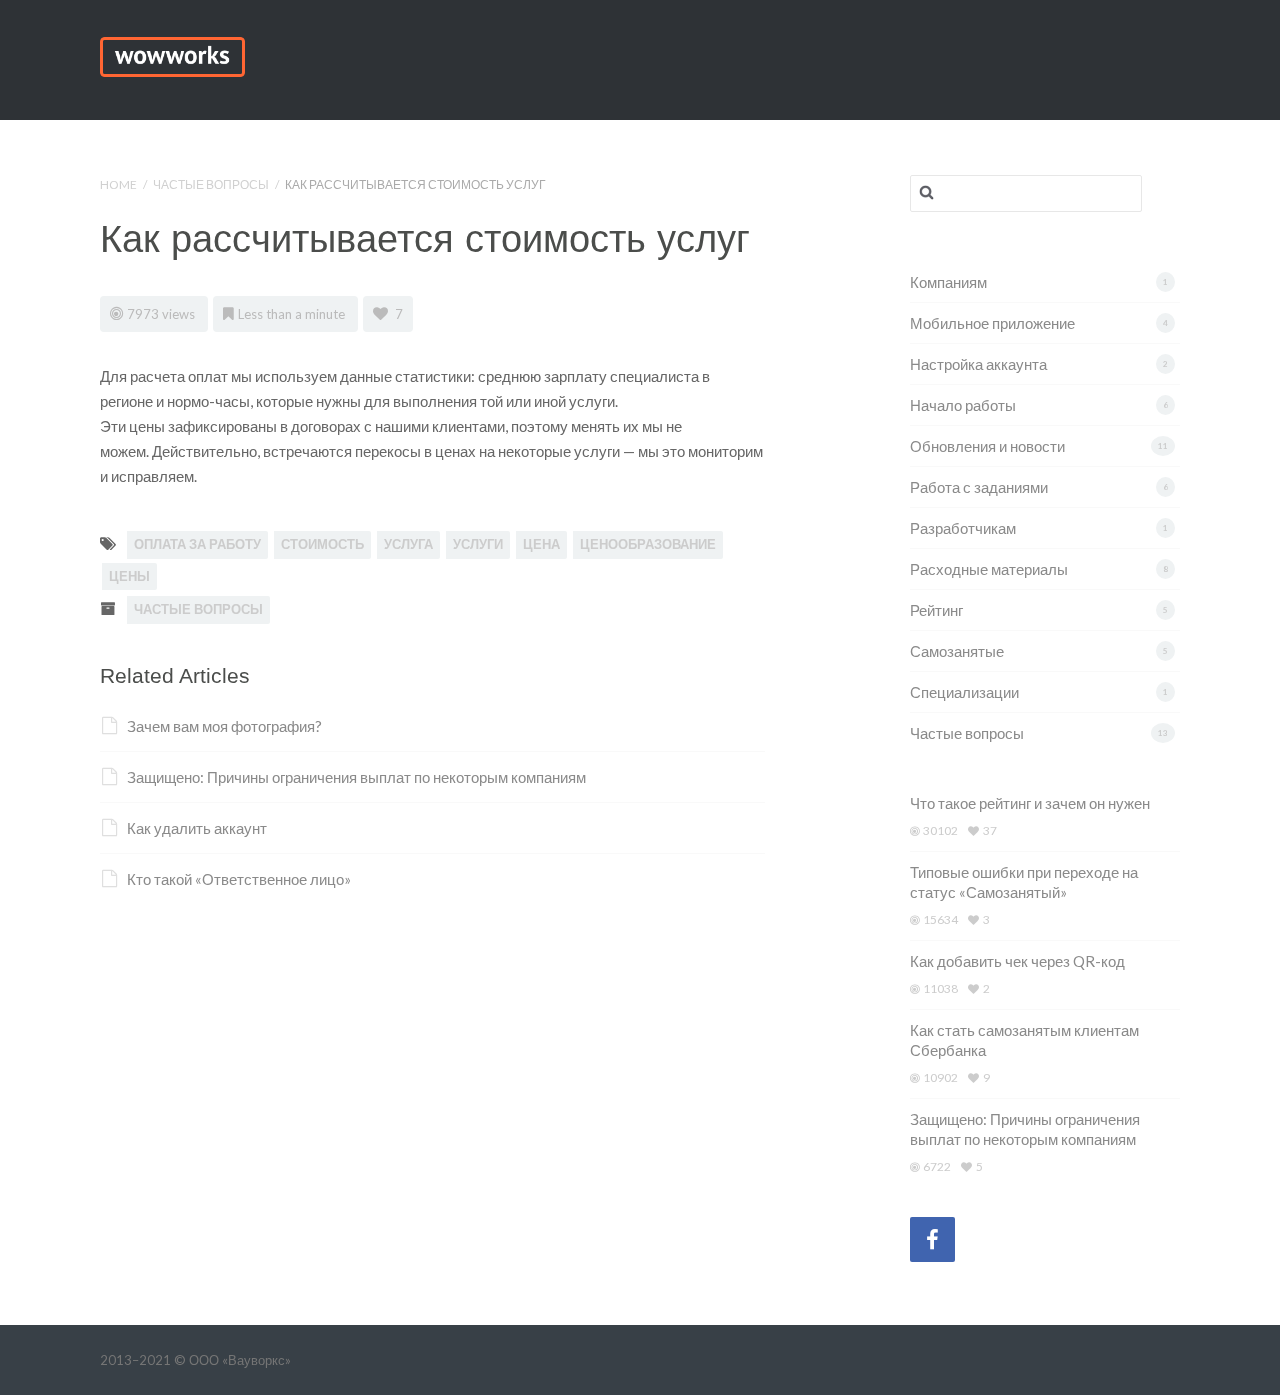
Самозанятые (957, 651)
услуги (478, 544)
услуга (408, 544)
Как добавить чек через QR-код (1017, 961)
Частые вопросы (211, 184)
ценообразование (648, 544)
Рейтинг (936, 610)
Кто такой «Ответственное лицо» (239, 879)
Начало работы (963, 405)
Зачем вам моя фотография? (224, 726)
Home (118, 184)
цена (541, 544)
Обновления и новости (987, 446)
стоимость (322, 544)
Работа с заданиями (979, 487)
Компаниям (948, 282)
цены (129, 576)
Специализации (964, 692)
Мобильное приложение (992, 323)
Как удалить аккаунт (197, 828)
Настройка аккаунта (978, 364)
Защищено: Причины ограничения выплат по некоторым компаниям (356, 777)
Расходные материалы (989, 569)
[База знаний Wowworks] (172, 54)
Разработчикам (963, 528)
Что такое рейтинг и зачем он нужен (1030, 803)
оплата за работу (197, 544)
